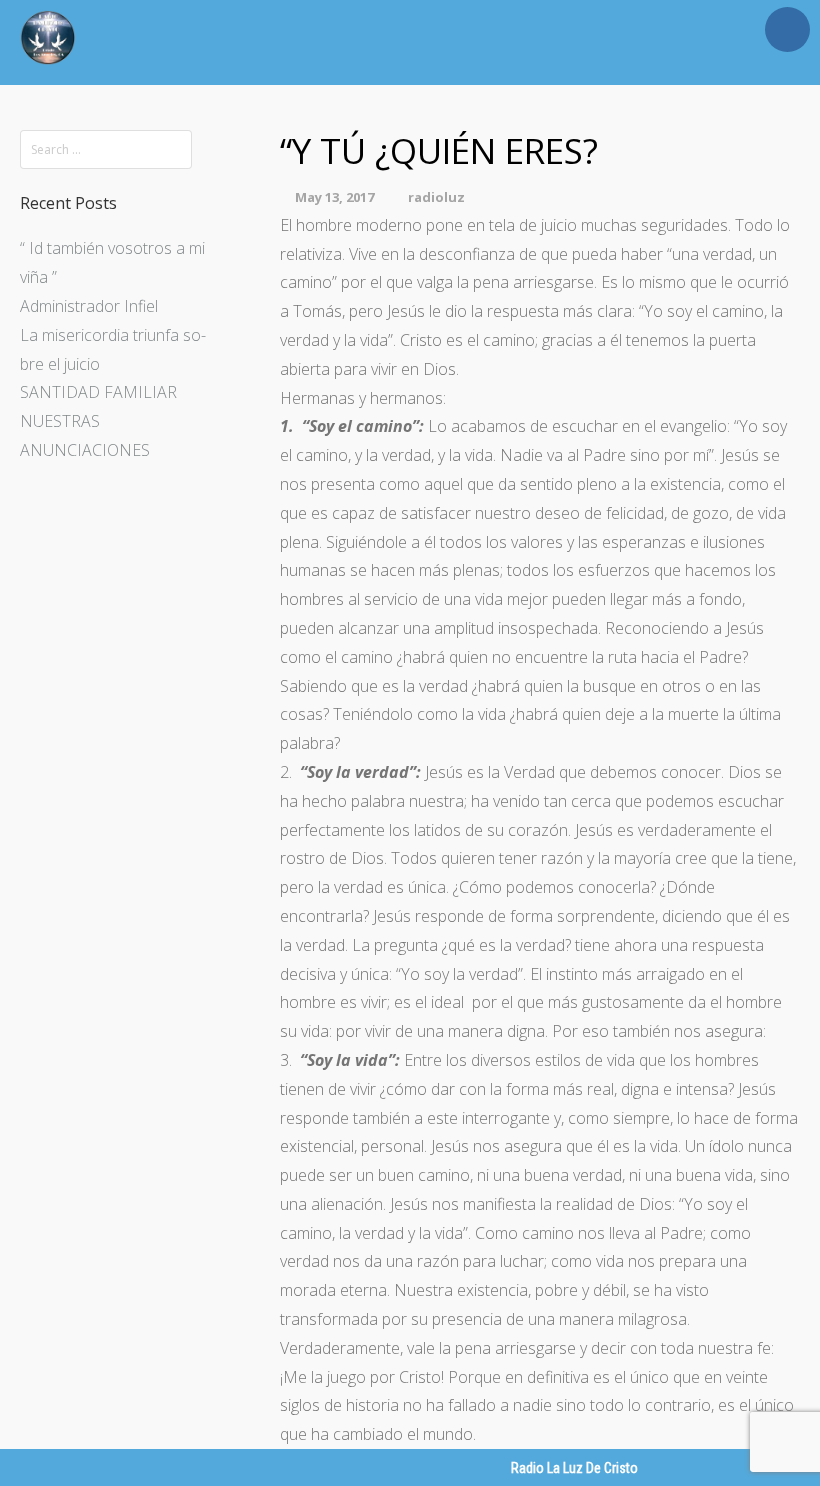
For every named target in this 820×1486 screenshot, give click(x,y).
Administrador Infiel (89, 306)
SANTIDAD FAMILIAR (98, 392)
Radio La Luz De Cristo (574, 1468)
